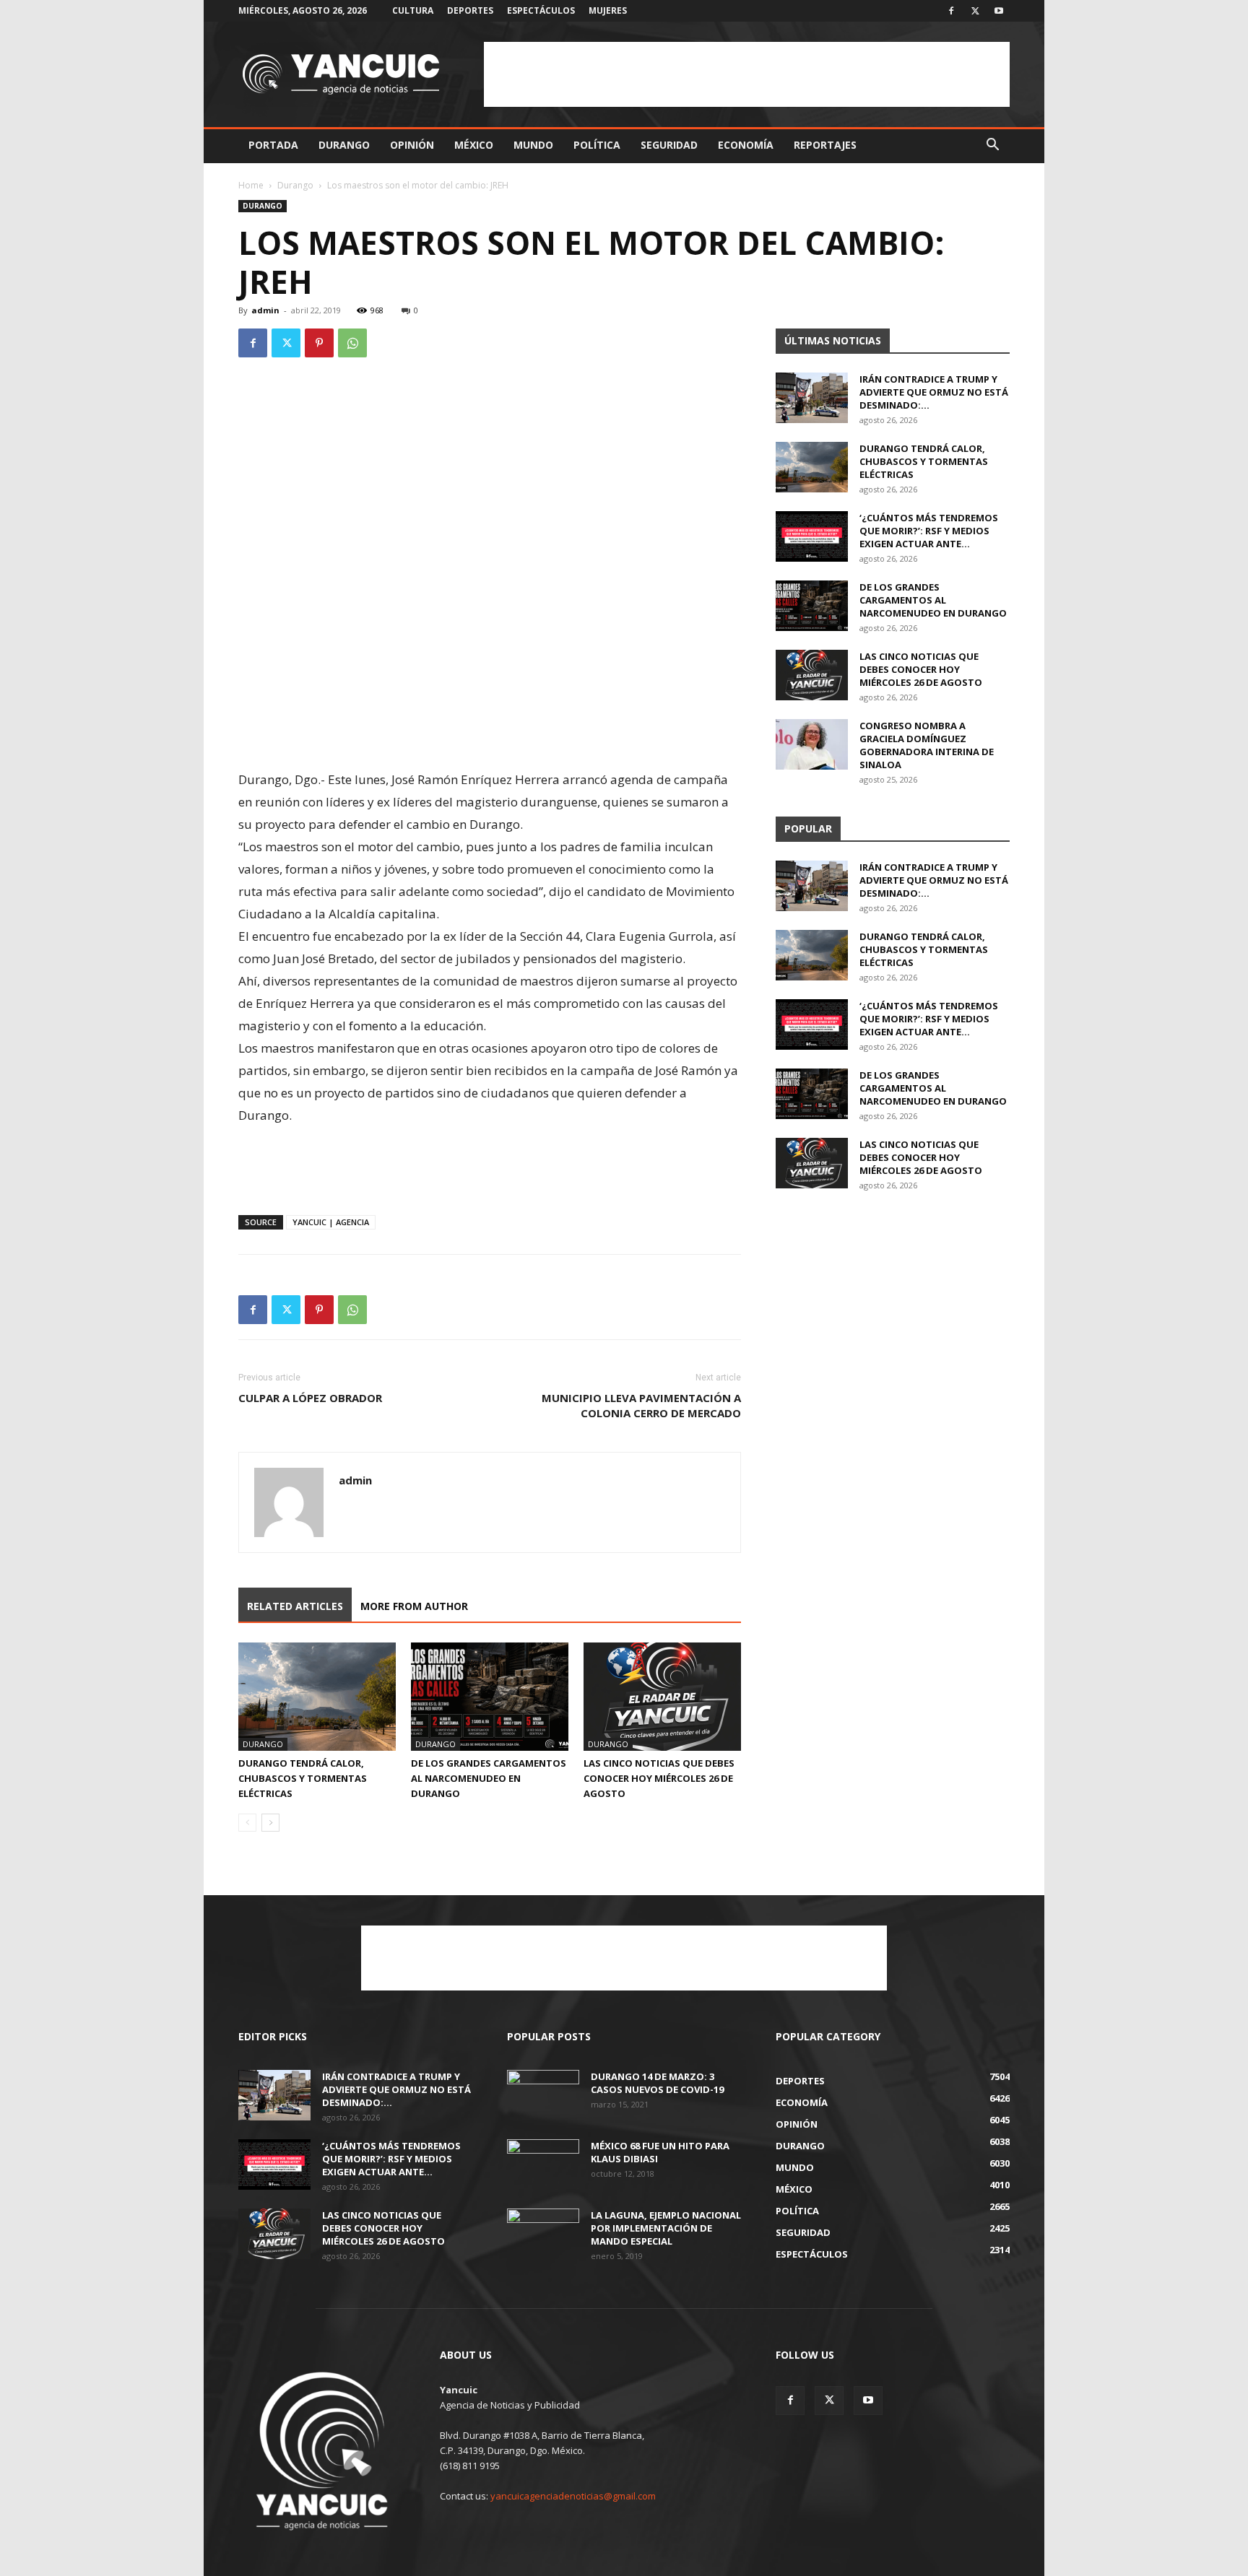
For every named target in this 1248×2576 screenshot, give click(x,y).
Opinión (412, 145)
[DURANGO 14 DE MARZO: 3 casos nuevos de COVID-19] (543, 2095)
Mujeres (608, 10)
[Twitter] (975, 11)
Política (597, 145)
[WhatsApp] (352, 343)
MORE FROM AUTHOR (414, 1606)
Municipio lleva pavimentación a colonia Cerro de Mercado (641, 1405)
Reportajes (825, 145)
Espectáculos (541, 10)
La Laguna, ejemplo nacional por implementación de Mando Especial (666, 2228)
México (474, 145)
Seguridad (669, 145)
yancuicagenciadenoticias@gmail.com (573, 2496)
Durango (344, 145)
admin (265, 310)
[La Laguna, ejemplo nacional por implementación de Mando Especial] (543, 2234)
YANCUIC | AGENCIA (331, 1222)
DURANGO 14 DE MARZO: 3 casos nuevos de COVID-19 (657, 2083)
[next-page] (270, 1823)
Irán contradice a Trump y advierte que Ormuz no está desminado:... (934, 392)
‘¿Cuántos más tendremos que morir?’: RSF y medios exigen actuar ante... (929, 531)
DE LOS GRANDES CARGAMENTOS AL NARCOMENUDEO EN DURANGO (489, 1778)
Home (251, 185)
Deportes (470, 10)
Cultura (413, 10)
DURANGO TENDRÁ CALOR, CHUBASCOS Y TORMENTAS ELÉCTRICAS (303, 1778)
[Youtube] (999, 11)
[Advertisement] (747, 74)
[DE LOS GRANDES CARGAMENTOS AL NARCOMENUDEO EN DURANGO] (490, 1697)
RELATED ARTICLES (295, 1606)
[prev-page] (247, 1823)
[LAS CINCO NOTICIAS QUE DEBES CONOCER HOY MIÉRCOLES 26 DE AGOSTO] (662, 1697)
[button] (992, 146)
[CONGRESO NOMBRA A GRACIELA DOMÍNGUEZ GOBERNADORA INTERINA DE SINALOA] (812, 744)
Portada (273, 145)
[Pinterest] (319, 343)
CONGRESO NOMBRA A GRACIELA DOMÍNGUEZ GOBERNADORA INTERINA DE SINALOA (927, 745)
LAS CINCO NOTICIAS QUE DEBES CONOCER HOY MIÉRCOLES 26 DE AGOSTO (659, 1778)
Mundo (533, 145)
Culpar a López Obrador (310, 1398)
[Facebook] (951, 11)
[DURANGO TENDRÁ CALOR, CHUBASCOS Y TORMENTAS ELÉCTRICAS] (317, 1697)
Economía (746, 145)
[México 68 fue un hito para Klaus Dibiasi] (543, 2164)
